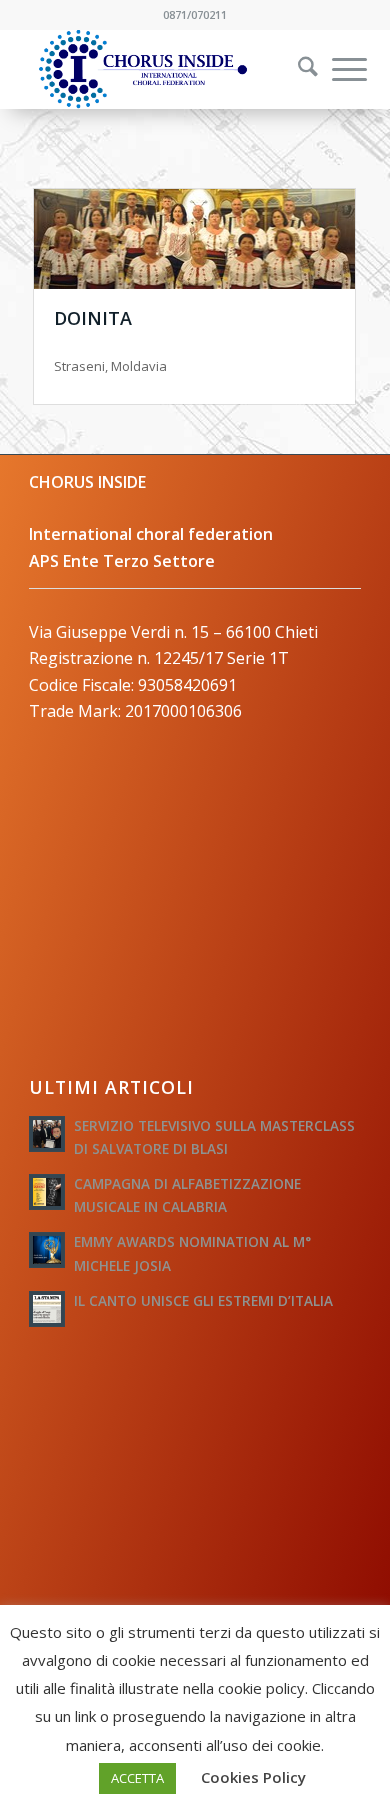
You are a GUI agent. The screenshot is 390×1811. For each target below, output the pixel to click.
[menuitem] (295, 69)
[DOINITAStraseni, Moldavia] (194, 239)
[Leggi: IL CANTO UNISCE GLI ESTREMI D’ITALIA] (47, 1309)
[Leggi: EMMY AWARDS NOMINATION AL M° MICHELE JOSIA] (47, 1250)
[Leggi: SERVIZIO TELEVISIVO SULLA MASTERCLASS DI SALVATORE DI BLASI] (47, 1134)
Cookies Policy (253, 1777)
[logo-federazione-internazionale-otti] (161, 69)
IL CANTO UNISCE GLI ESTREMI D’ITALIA (203, 1300)
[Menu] (339, 69)
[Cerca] (298, 69)
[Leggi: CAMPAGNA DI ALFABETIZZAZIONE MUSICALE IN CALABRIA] (47, 1192)
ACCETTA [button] (137, 1778)
